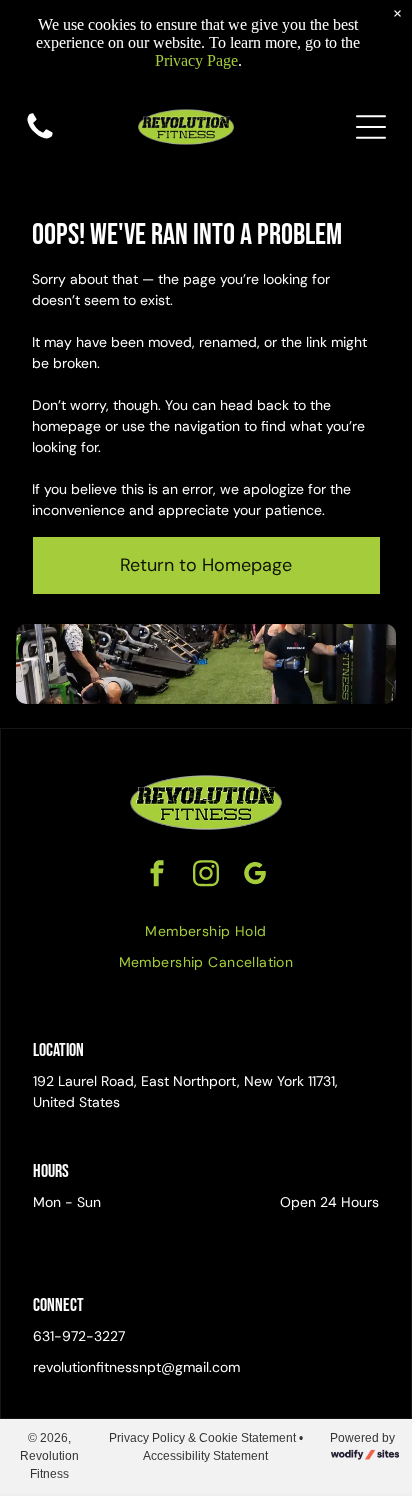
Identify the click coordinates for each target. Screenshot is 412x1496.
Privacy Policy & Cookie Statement (202, 1438)
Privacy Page (196, 60)
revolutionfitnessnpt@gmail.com (136, 1367)
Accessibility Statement (205, 1456)
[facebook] (157, 875)
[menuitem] (205, 931)
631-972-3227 (79, 1336)
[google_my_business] (255, 875)
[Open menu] (371, 127)
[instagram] (206, 875)
